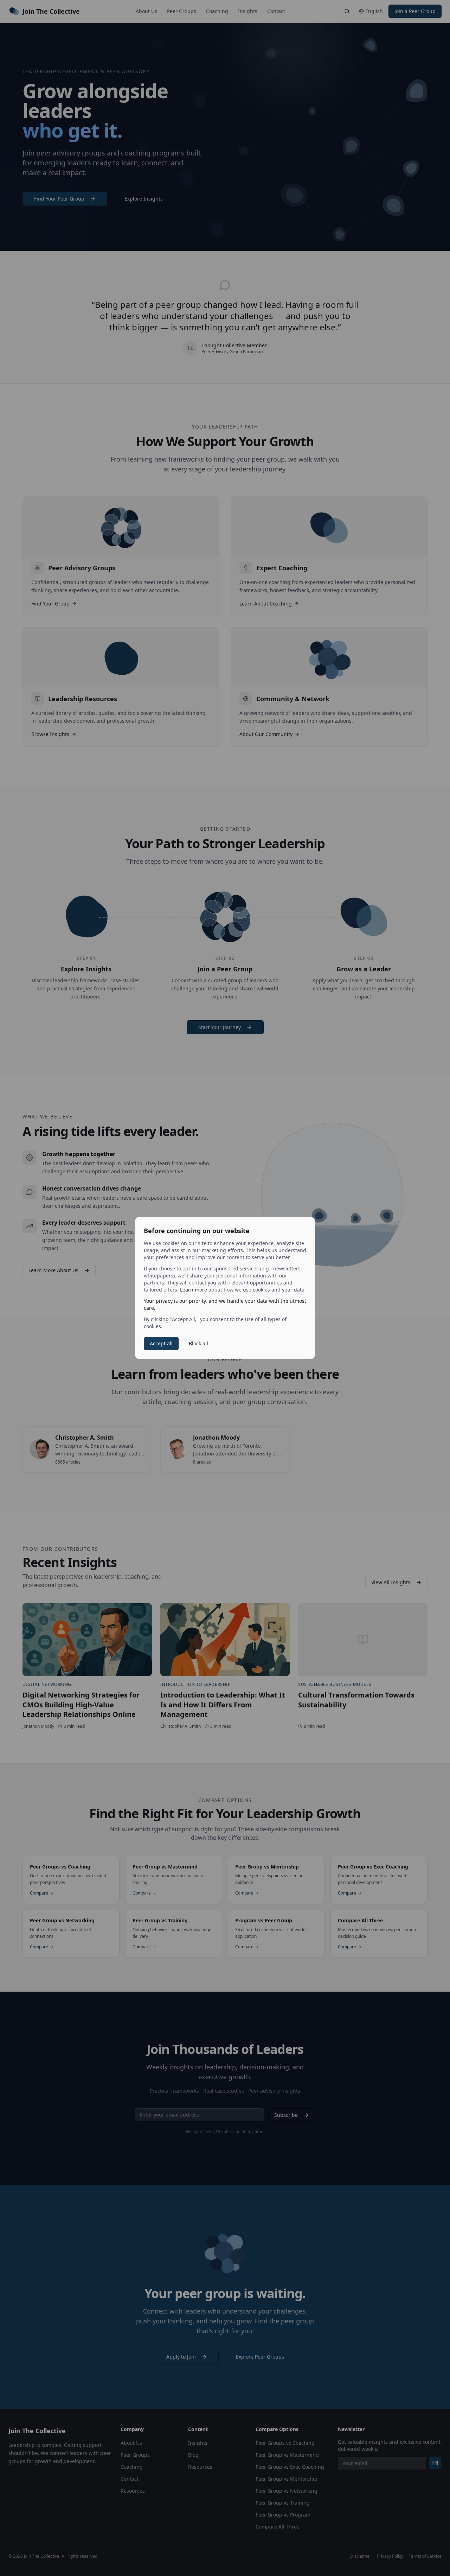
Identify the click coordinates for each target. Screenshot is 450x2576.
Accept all (161, 1343)
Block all (198, 1343)
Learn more (194, 1290)
